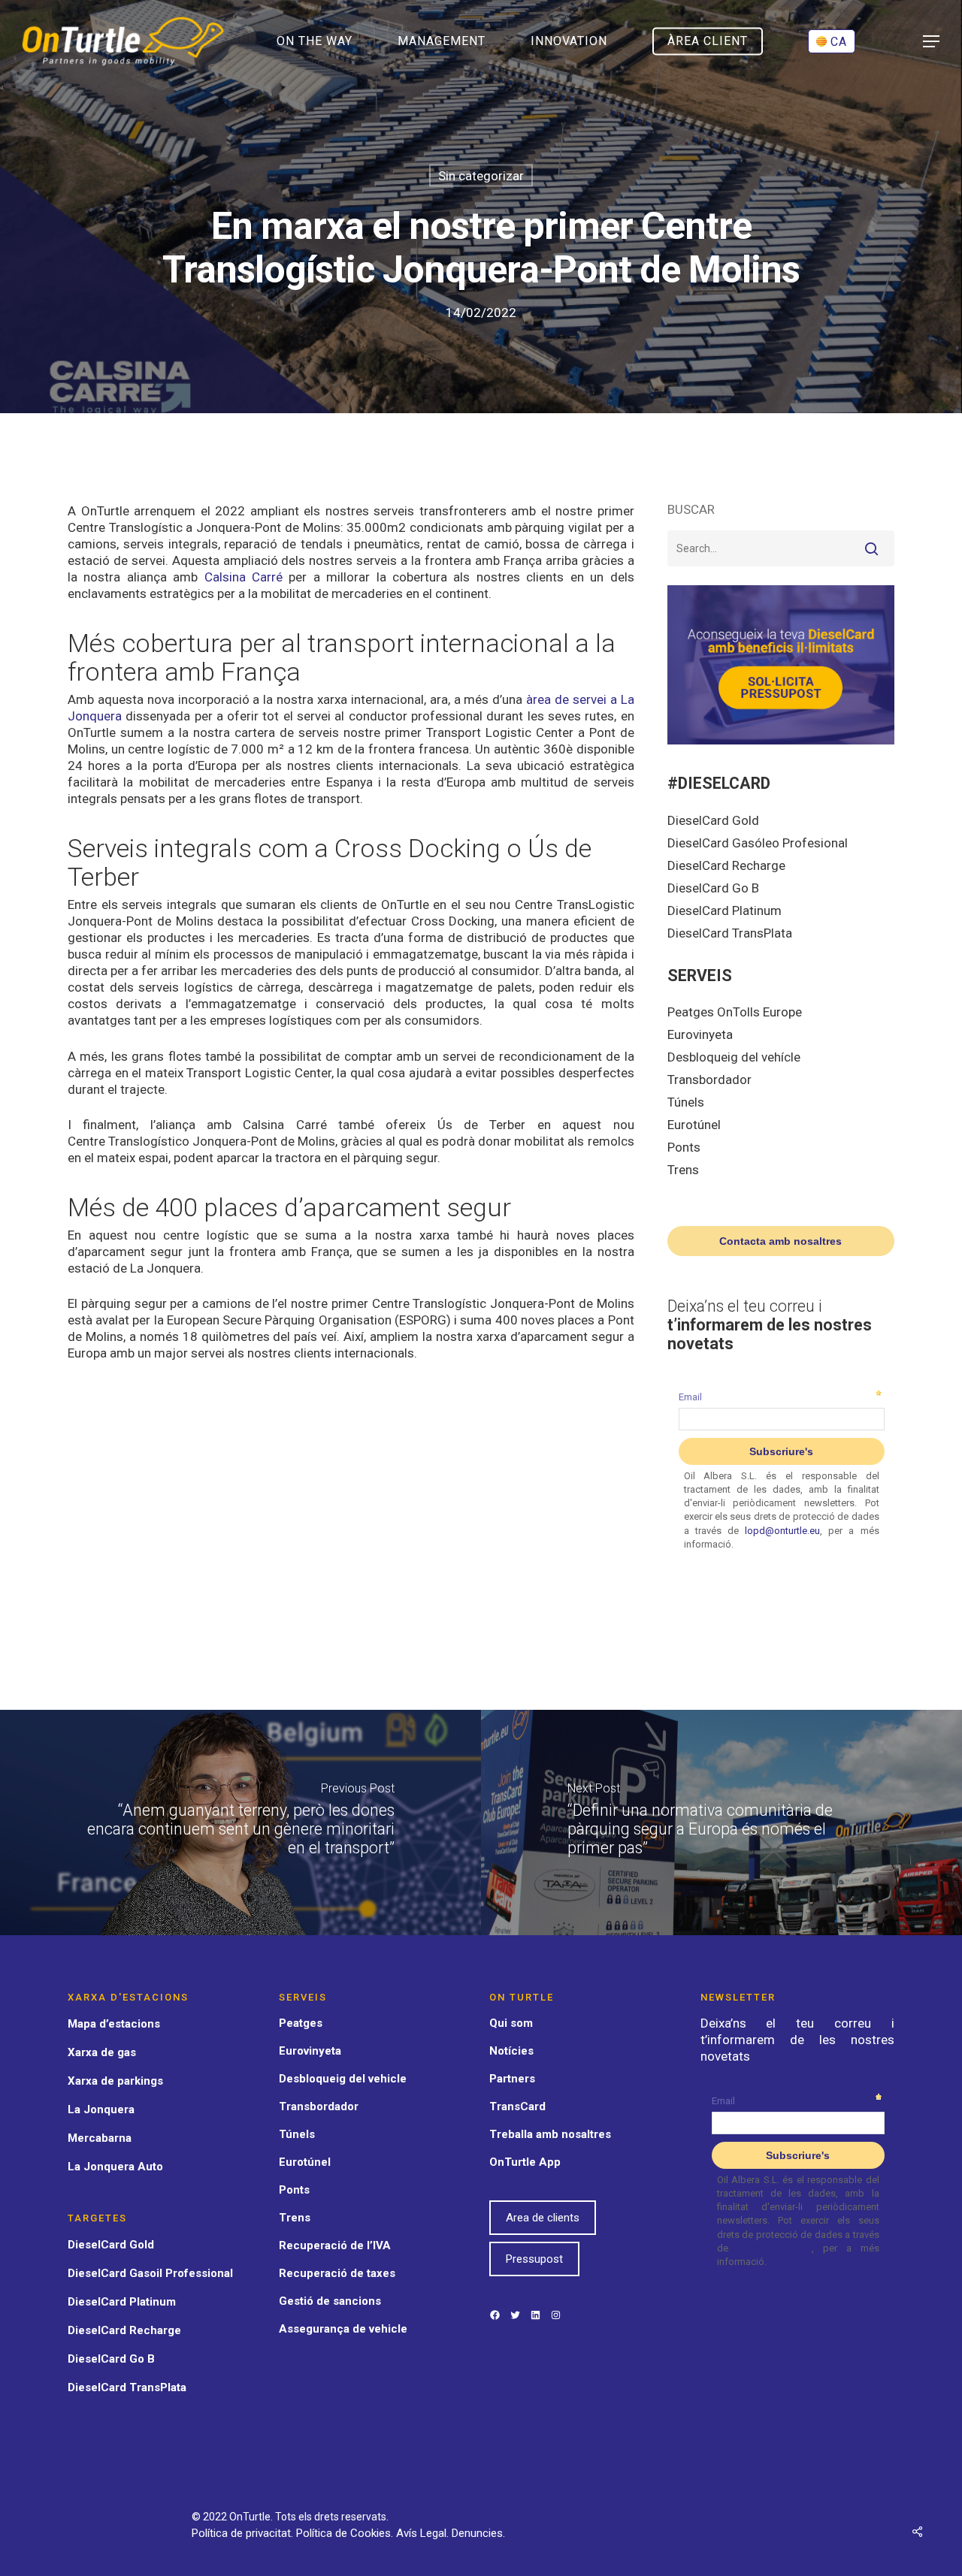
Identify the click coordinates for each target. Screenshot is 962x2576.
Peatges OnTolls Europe (735, 1012)
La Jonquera (101, 2109)
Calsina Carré (244, 577)
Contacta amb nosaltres (780, 1241)
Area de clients (543, 2218)
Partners (512, 2079)
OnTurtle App (525, 2162)
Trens (683, 1170)
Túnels (686, 1102)
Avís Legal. (424, 2533)
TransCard (517, 2106)
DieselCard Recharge (726, 865)
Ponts (684, 1147)
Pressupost (534, 2259)
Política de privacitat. (244, 2533)
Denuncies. (478, 2533)
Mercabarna (100, 2138)
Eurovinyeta (700, 1034)
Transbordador (709, 1080)
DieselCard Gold (713, 820)
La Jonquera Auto (115, 2167)
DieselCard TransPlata (730, 933)
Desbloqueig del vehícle (734, 1057)
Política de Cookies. (346, 2533)
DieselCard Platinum (725, 911)
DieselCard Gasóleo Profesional (758, 843)
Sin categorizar (481, 176)
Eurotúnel (694, 1125)
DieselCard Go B (713, 888)
